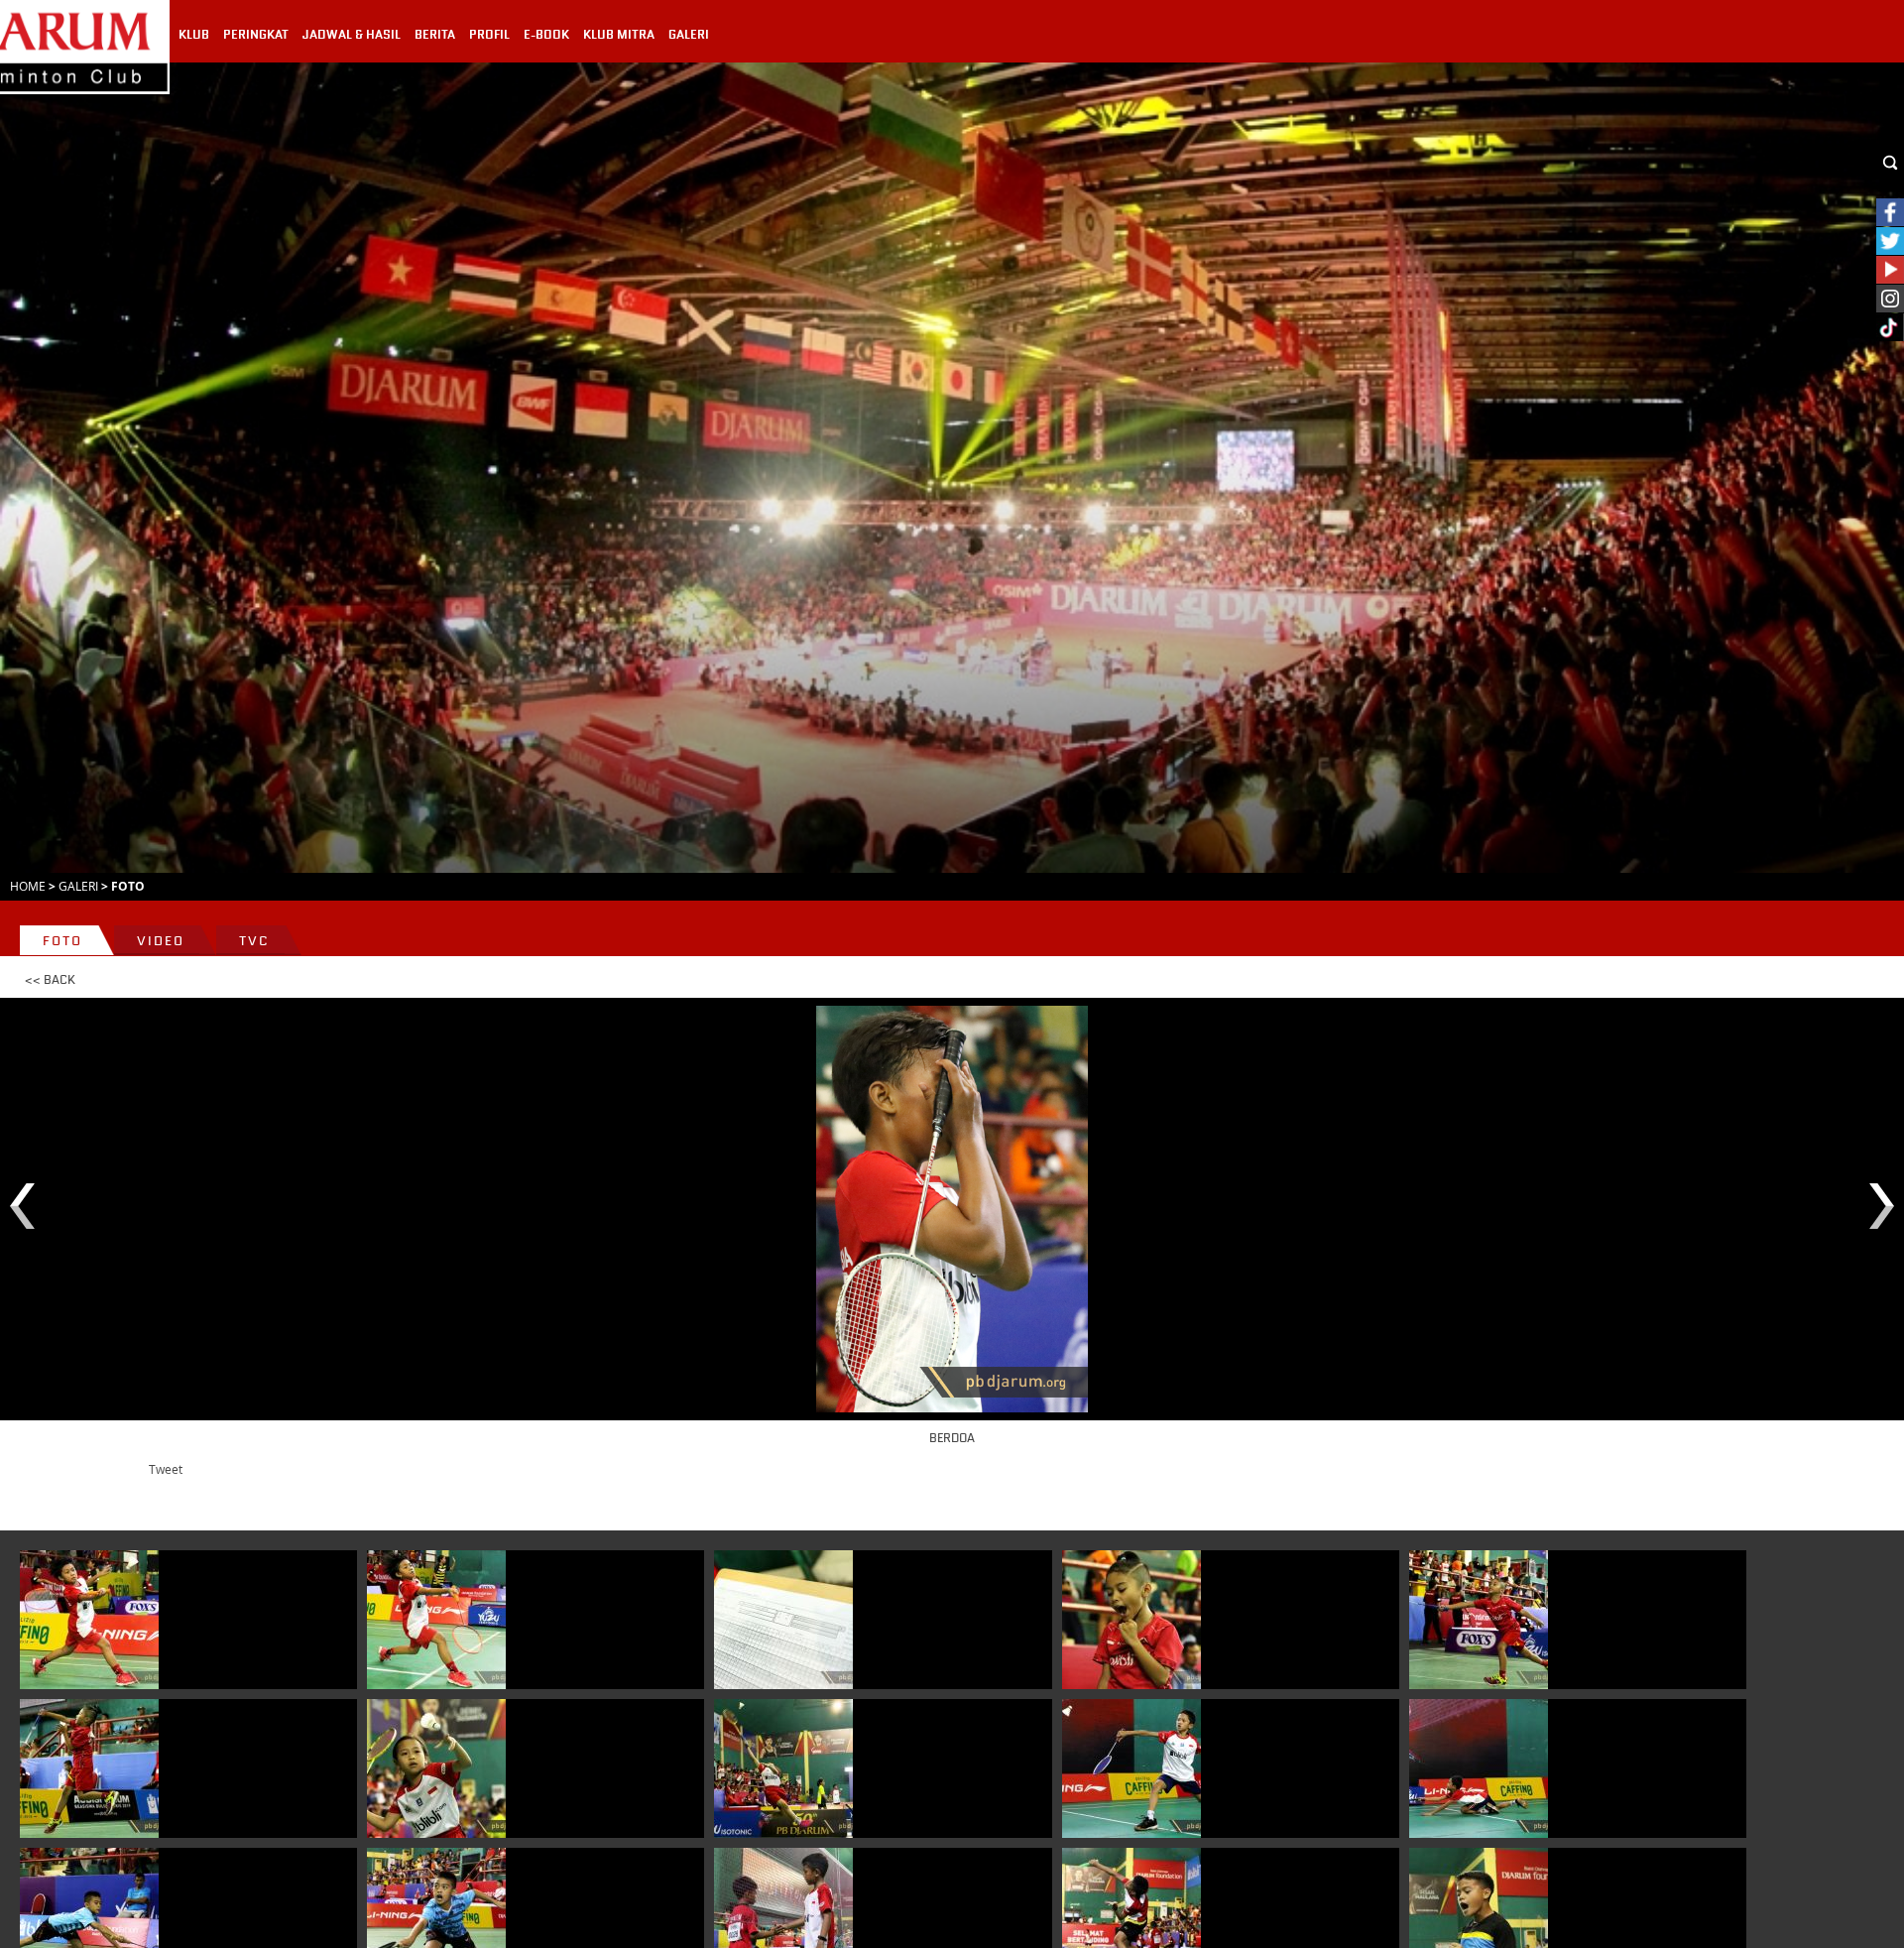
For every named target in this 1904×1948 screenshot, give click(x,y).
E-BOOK (546, 35)
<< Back (50, 980)
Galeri (78, 886)
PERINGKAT (256, 35)
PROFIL (489, 35)
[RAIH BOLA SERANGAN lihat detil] (1479, 1620)
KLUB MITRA (619, 35)
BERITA (435, 35)
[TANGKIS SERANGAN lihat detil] (1131, 1768)
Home (28, 886)
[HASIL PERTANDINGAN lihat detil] (783, 1620)
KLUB (194, 35)
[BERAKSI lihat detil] (89, 1768)
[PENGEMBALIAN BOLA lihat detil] (89, 1620)
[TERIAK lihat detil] (1131, 1620)
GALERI (689, 35)
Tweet (166, 1469)
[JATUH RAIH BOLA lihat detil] (1479, 1768)
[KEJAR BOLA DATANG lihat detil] (436, 1620)
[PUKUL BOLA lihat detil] (436, 1768)
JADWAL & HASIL (352, 35)
